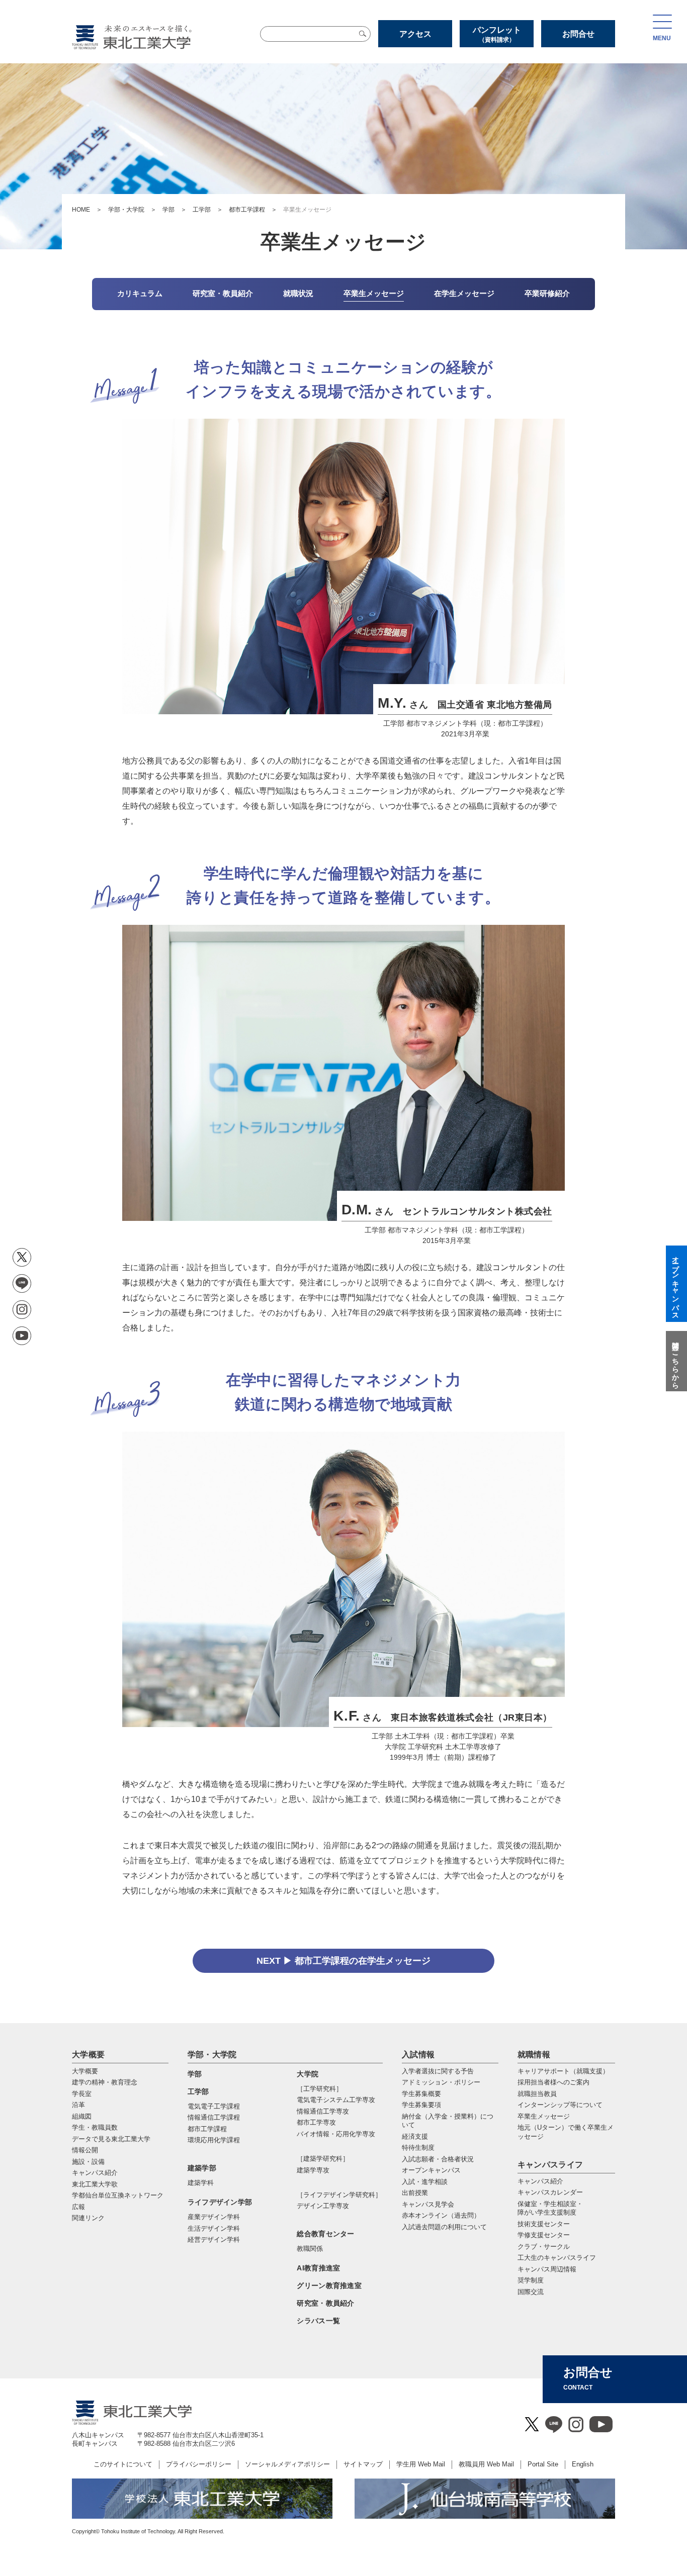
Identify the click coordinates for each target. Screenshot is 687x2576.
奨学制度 (531, 2280)
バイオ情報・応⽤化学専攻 (336, 2134)
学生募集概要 (421, 2094)
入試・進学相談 (425, 2182)
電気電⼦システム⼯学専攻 (336, 2100)
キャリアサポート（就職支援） (563, 2071)
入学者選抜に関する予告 (438, 2071)
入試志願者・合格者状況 (438, 2159)
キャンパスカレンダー (550, 2192)
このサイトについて (123, 2464)
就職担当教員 (537, 2094)
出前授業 (415, 2193)
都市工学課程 (247, 210)
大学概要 (88, 2055)
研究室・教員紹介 (325, 2303)
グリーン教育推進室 (329, 2285)
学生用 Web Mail (421, 2464)
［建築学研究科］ (323, 2159)
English (583, 2464)
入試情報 (418, 2055)
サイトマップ (363, 2464)
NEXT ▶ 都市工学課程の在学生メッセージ (343, 1961)
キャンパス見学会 (428, 2204)
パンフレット (497, 34)
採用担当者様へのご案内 (553, 2082)
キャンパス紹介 (540, 2181)
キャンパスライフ (550, 2165)
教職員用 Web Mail (486, 2464)
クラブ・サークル (544, 2247)
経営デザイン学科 (214, 2239)
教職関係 (310, 2249)
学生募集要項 (421, 2105)
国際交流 (531, 2292)
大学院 (308, 2074)
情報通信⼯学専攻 (323, 2111)
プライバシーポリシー (199, 2464)
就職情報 (534, 2055)
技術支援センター (544, 2224)
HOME (81, 210)
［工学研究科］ (320, 2089)
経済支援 (415, 2136)
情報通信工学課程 (214, 2117)
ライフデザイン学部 (220, 2202)
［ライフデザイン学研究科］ (339, 2195)
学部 (168, 210)
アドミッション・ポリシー (441, 2082)
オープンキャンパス (431, 2170)
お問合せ (578, 34)
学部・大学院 (126, 210)
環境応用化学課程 (214, 2140)
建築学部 (202, 2168)
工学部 (202, 210)
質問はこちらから (675, 1361)
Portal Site (543, 2464)
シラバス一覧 (318, 2321)
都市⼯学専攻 (316, 2122)
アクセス (415, 34)
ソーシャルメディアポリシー (287, 2464)
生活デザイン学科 (214, 2228)
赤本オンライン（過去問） (441, 2215)
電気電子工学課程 (214, 2106)
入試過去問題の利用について (444, 2227)
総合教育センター (325, 2234)
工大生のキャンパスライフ (557, 2258)
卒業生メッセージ (544, 2116)
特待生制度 (418, 2148)
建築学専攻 (313, 2170)
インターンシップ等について (560, 2105)
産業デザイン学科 (214, 2217)
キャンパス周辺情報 (547, 2269)
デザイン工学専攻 (323, 2206)
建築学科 (201, 2183)
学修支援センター (544, 2235)
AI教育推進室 (318, 2268)
